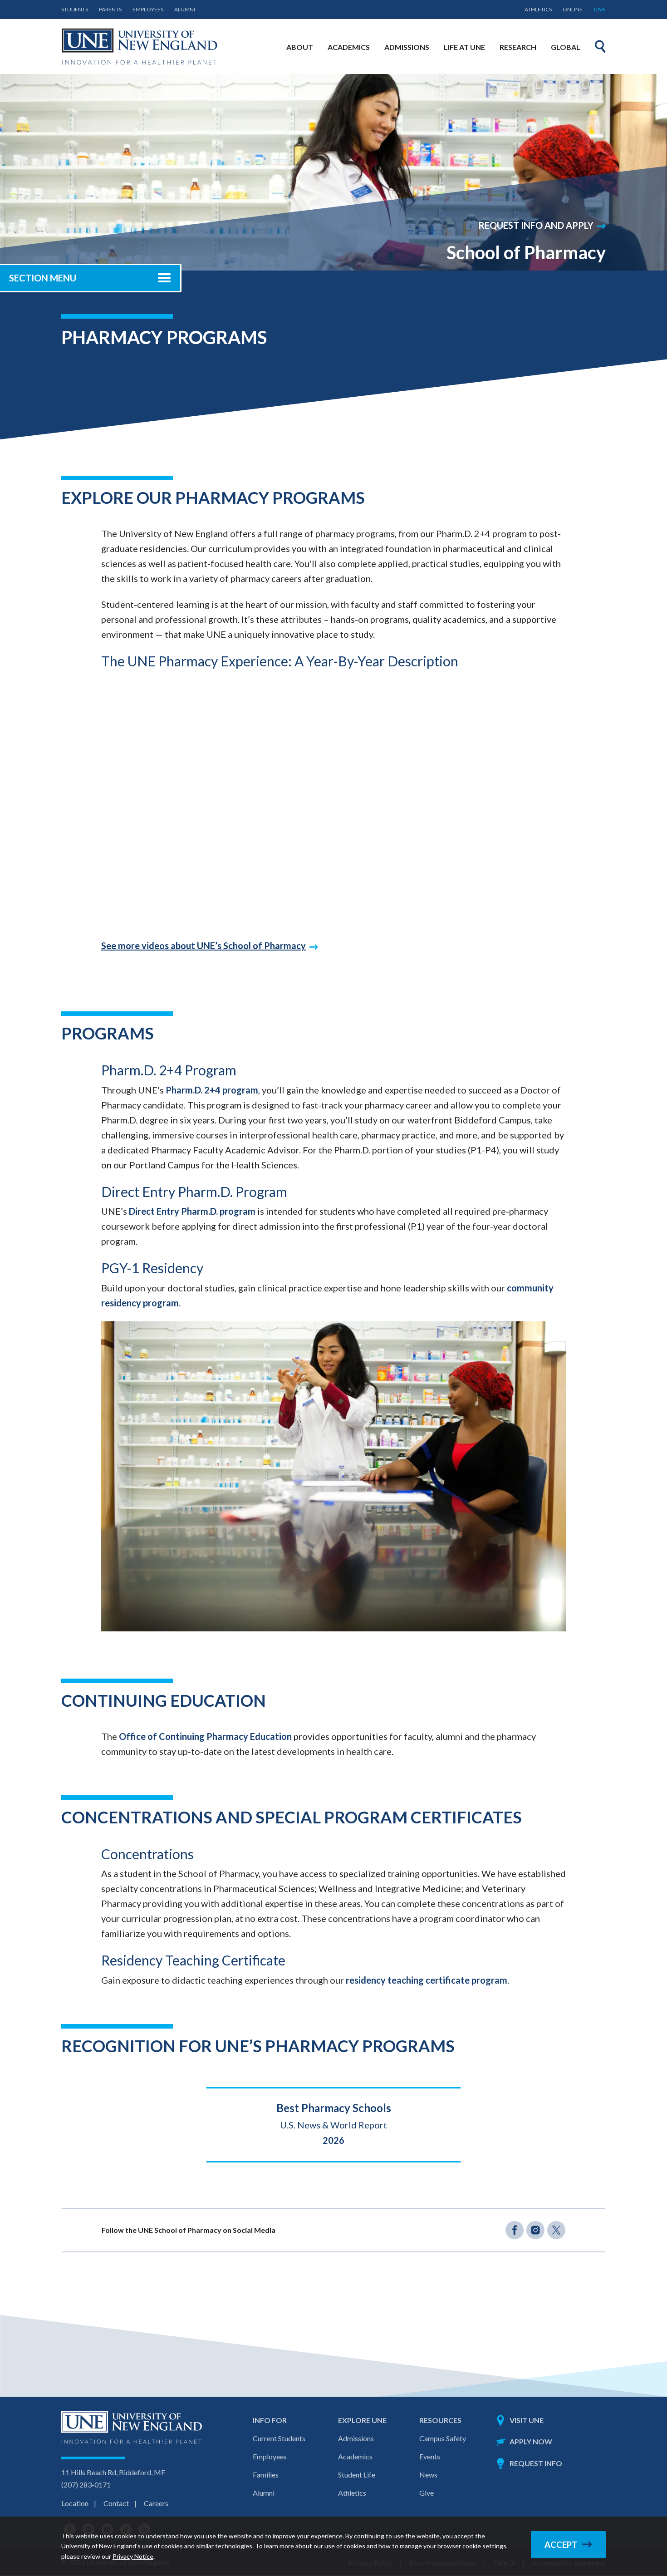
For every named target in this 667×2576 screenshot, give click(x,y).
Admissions (356, 2438)
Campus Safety (443, 2438)
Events (430, 2456)
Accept (561, 2545)
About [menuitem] (300, 47)
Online (573, 9)
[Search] (600, 46)
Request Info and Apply (536, 225)
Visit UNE (527, 2420)
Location (75, 2503)
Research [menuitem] (518, 47)
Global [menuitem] (566, 47)
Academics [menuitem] (349, 47)
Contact (116, 2503)
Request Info (536, 2463)
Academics (355, 2456)
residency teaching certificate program (427, 1980)
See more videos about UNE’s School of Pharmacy (204, 946)
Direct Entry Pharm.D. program (192, 1211)
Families (266, 2475)
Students (75, 9)
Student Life (357, 2475)
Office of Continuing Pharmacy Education (205, 1736)
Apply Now (531, 2441)
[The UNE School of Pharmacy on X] (556, 2230)
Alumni (185, 9)
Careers (156, 2503)
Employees (148, 9)
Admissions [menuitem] (407, 47)
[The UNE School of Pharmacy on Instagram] (535, 2230)
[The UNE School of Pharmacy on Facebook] (515, 2230)
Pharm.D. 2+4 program (212, 1090)
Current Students (279, 2438)
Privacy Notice (133, 2556)
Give (600, 9)
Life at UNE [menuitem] (464, 47)
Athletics (538, 9)
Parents (110, 9)
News (428, 2475)
